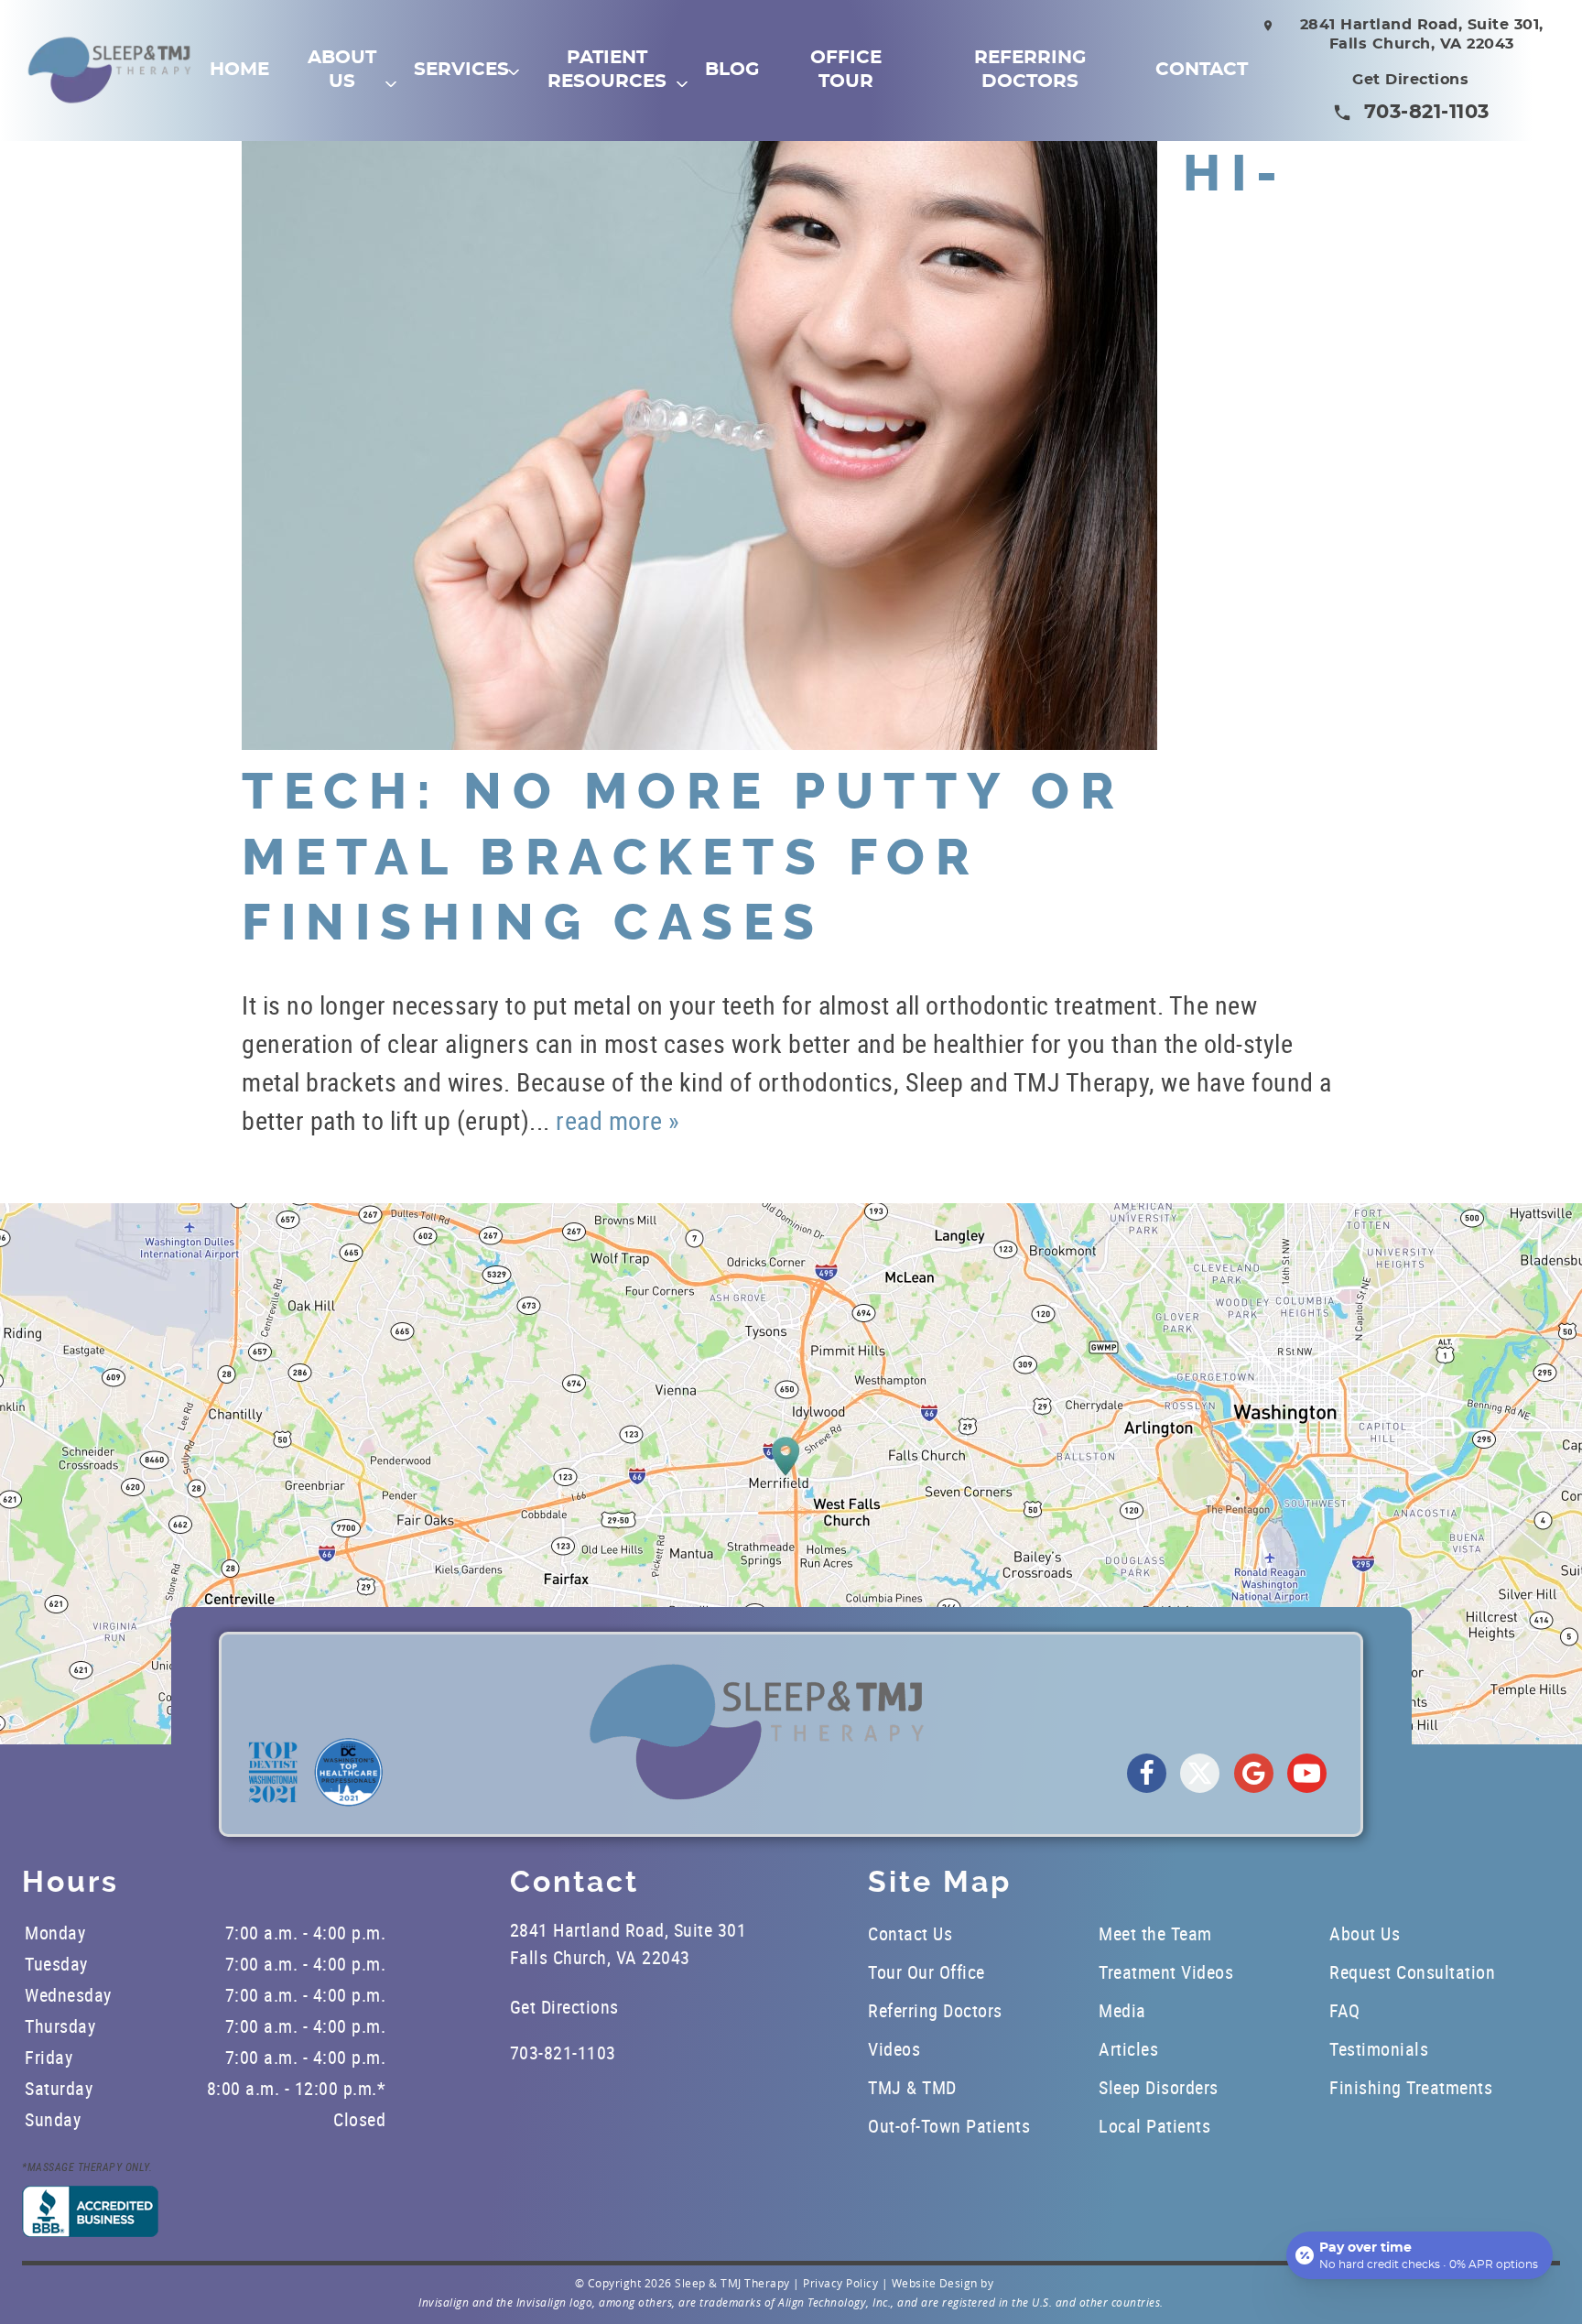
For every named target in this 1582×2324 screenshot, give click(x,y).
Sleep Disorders (1159, 2087)
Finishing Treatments (1411, 2087)
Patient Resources (607, 70)
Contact (1202, 70)
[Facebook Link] (1147, 1773)
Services (461, 70)
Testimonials (1379, 2049)
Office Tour (846, 70)
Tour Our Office (926, 1972)
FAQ (1345, 2010)
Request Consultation (1412, 1972)
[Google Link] (1254, 1773)
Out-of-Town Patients (949, 2126)
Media (1122, 2010)
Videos (894, 2049)
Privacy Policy (840, 2283)
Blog (732, 70)
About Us (342, 70)
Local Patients (1154, 2126)
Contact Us (910, 1933)
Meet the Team (1155, 1933)
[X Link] (1200, 1773)
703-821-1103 (1427, 112)
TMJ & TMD (912, 2087)
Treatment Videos (1166, 1972)
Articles (1128, 2049)
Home (239, 70)
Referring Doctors (1030, 70)
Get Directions (1410, 80)
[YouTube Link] (1307, 1773)
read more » (618, 1120)
